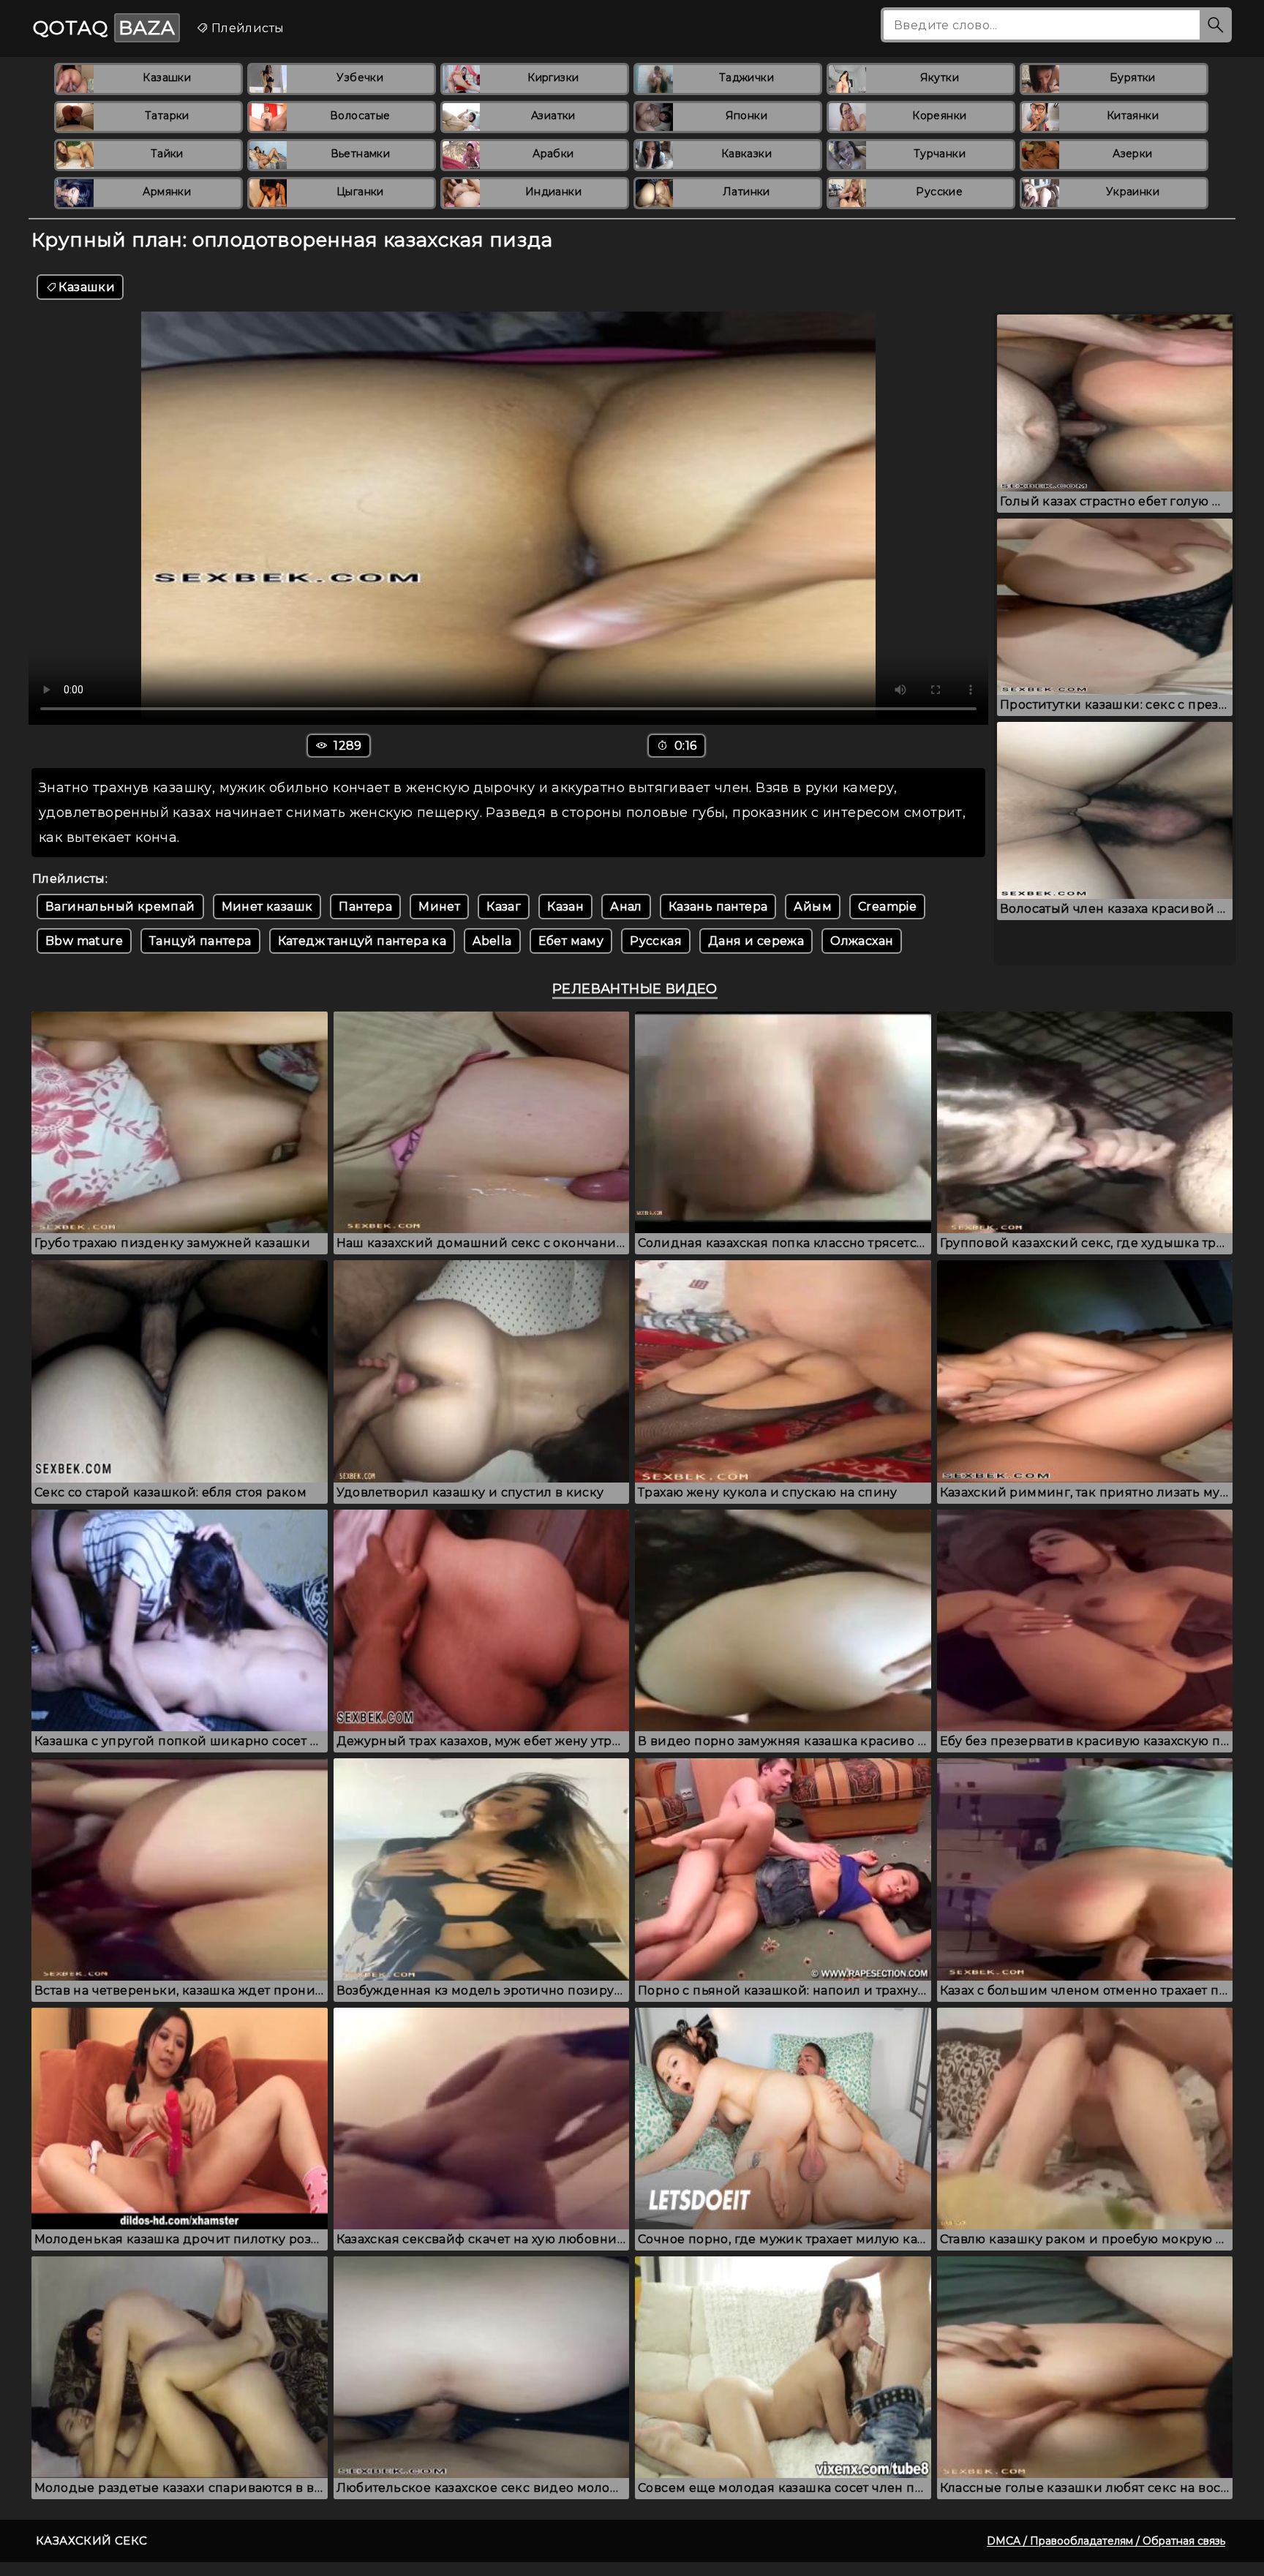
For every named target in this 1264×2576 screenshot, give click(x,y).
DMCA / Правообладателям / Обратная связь (1106, 2541)
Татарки (167, 116)
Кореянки (939, 116)
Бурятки (1133, 78)
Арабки (553, 154)
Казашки (167, 78)
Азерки (1132, 154)
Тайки (167, 154)
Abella (492, 941)
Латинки (746, 192)
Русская (656, 941)
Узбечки (360, 78)
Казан (565, 907)
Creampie (887, 907)
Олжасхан (862, 941)
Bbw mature (84, 941)
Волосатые (360, 116)
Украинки (1133, 192)
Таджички (746, 78)
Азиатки (553, 116)
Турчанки (940, 154)
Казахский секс (92, 2541)
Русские (939, 192)
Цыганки (360, 192)
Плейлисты (246, 28)
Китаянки (1133, 116)
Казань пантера (718, 907)
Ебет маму (571, 941)
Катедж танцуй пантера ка (362, 941)
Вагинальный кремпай (120, 907)
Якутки (940, 78)
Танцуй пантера (200, 941)
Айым (813, 907)
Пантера (365, 907)
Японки (746, 116)
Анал (626, 907)
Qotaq (104, 28)
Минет (439, 907)
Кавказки (746, 154)
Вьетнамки (361, 154)
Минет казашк (267, 907)
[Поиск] (1216, 25)
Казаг (504, 907)
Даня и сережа (756, 941)
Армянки (167, 192)
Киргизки (553, 78)
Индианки (553, 192)
